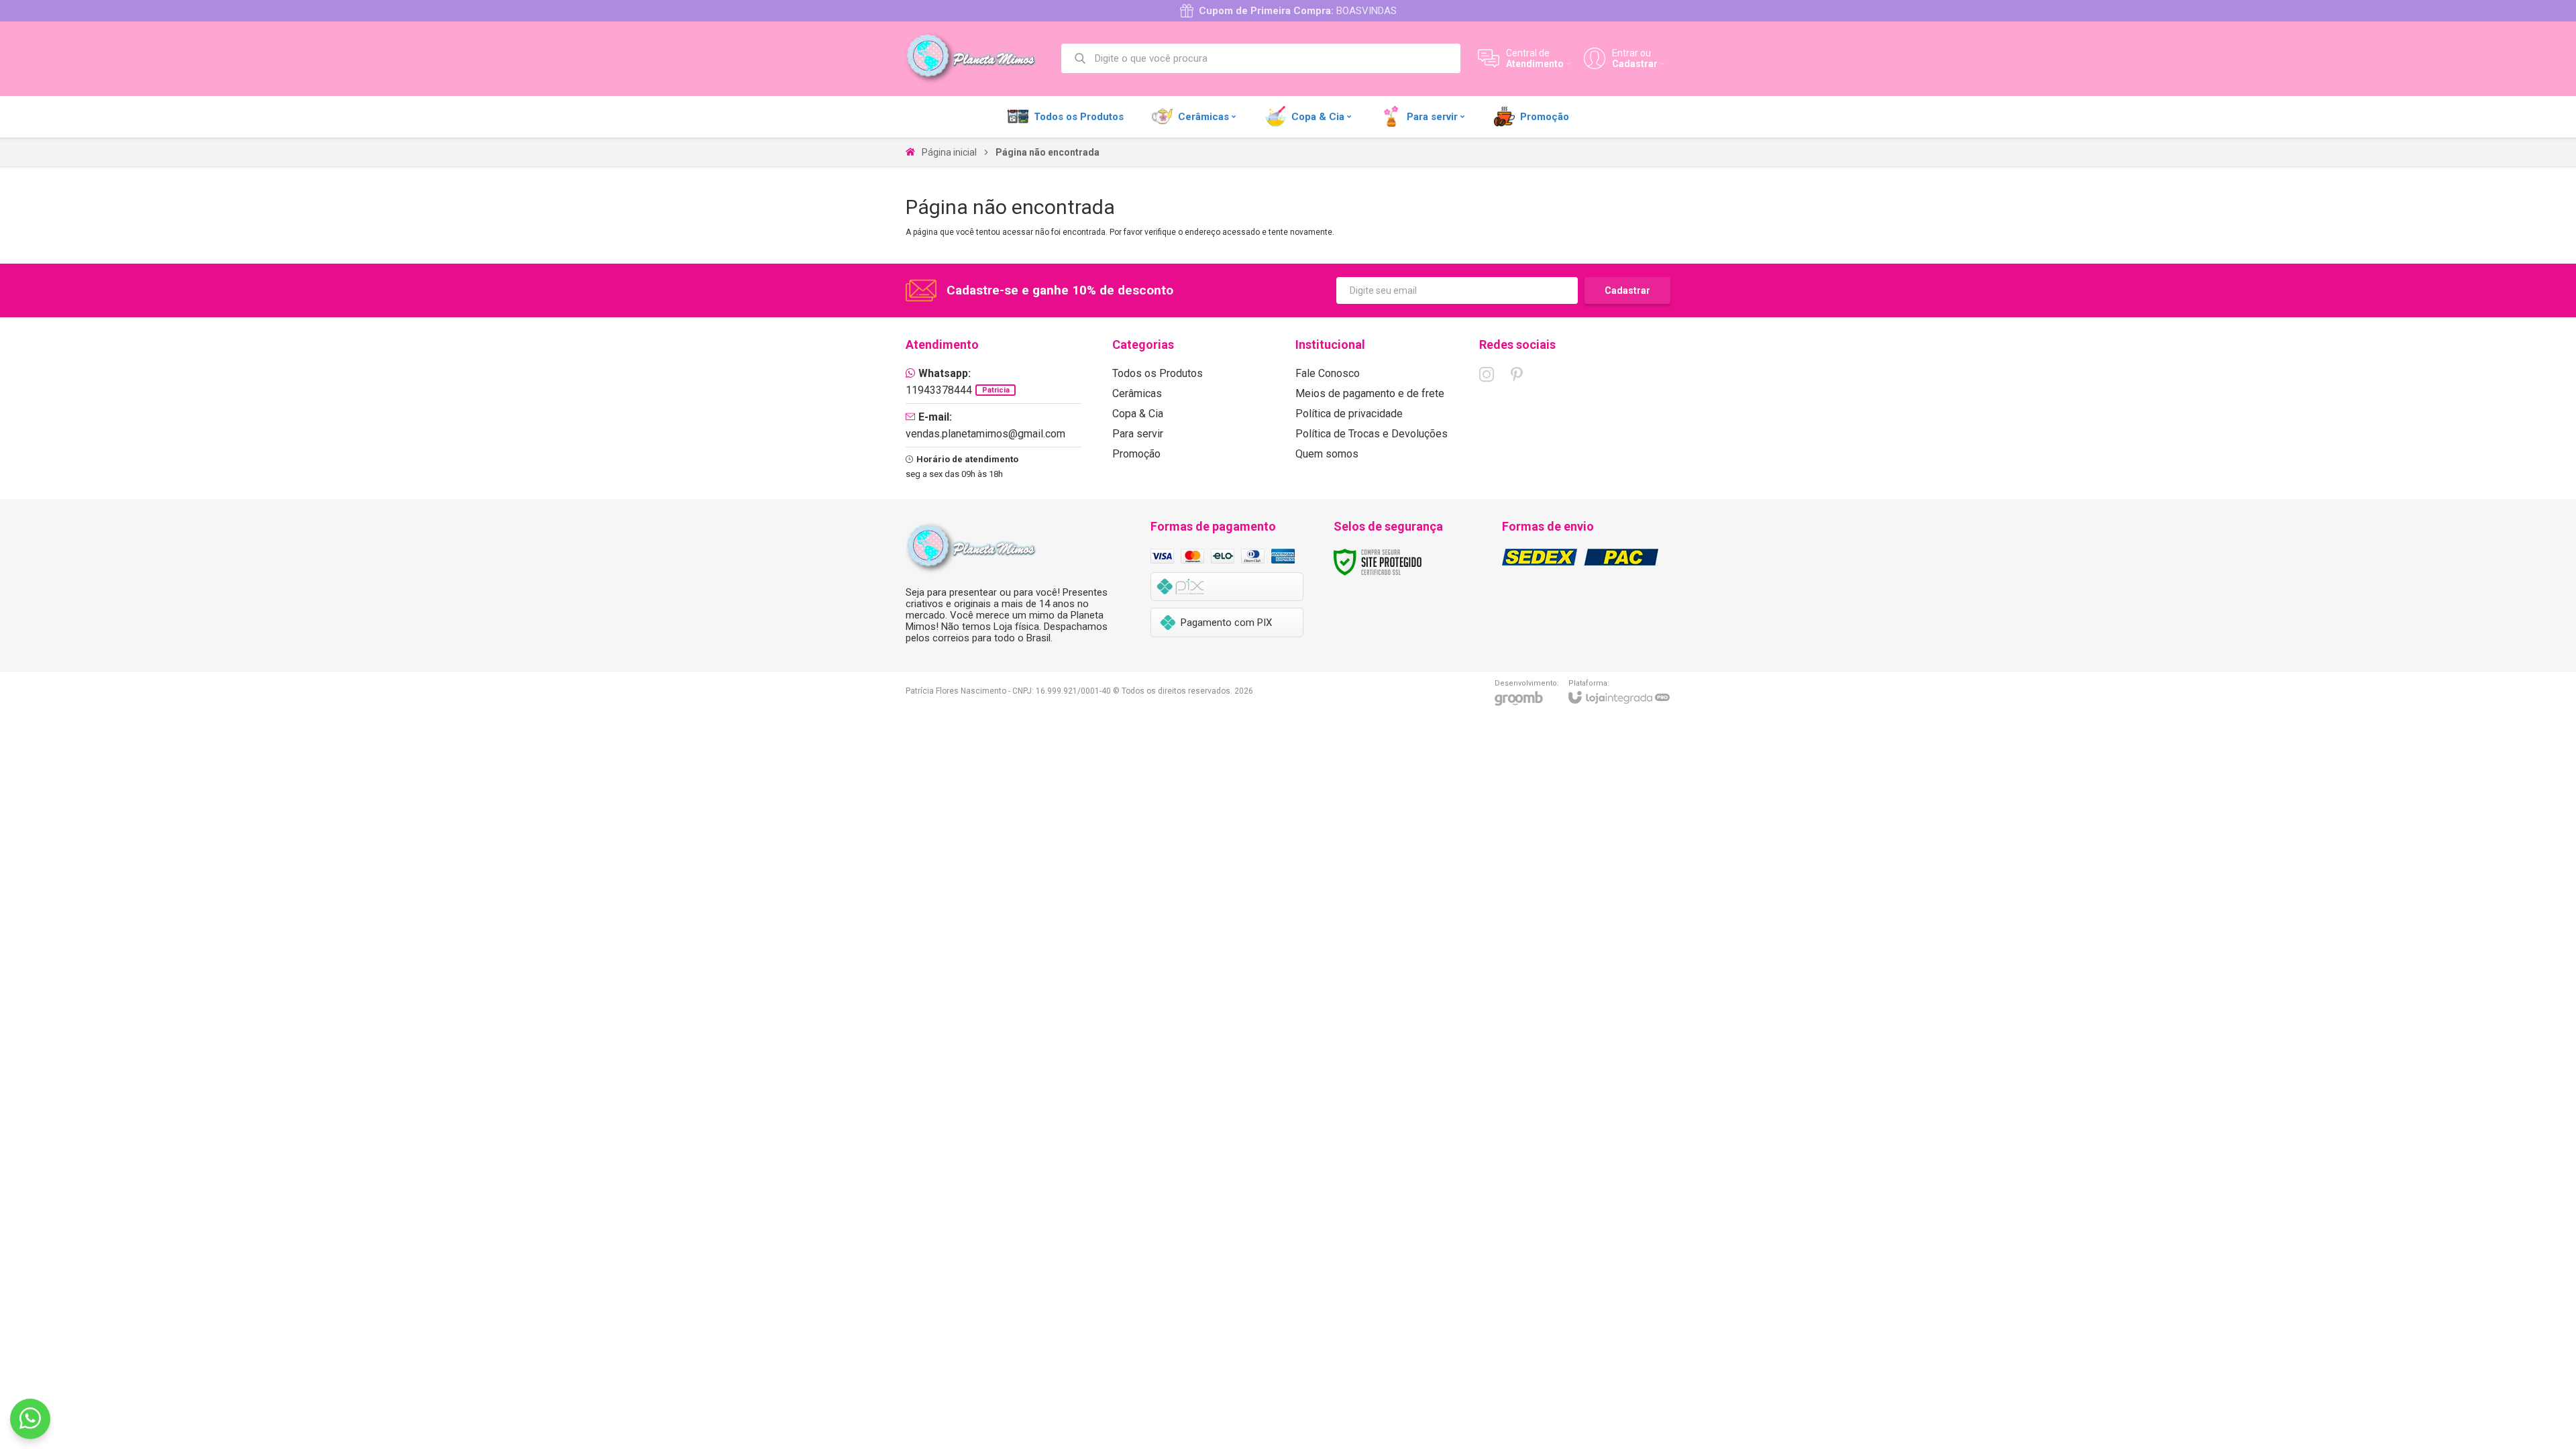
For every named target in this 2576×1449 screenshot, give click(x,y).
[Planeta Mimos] (976, 58)
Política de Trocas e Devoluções (1372, 434)
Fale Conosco (1328, 373)
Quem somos (1327, 454)
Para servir (1138, 434)
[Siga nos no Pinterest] (1517, 374)
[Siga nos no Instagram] (1487, 374)
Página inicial (949, 152)
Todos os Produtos (1158, 373)
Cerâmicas (1137, 393)
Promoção (1136, 454)
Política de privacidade (1349, 414)
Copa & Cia (1138, 414)
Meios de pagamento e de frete (1370, 393)
